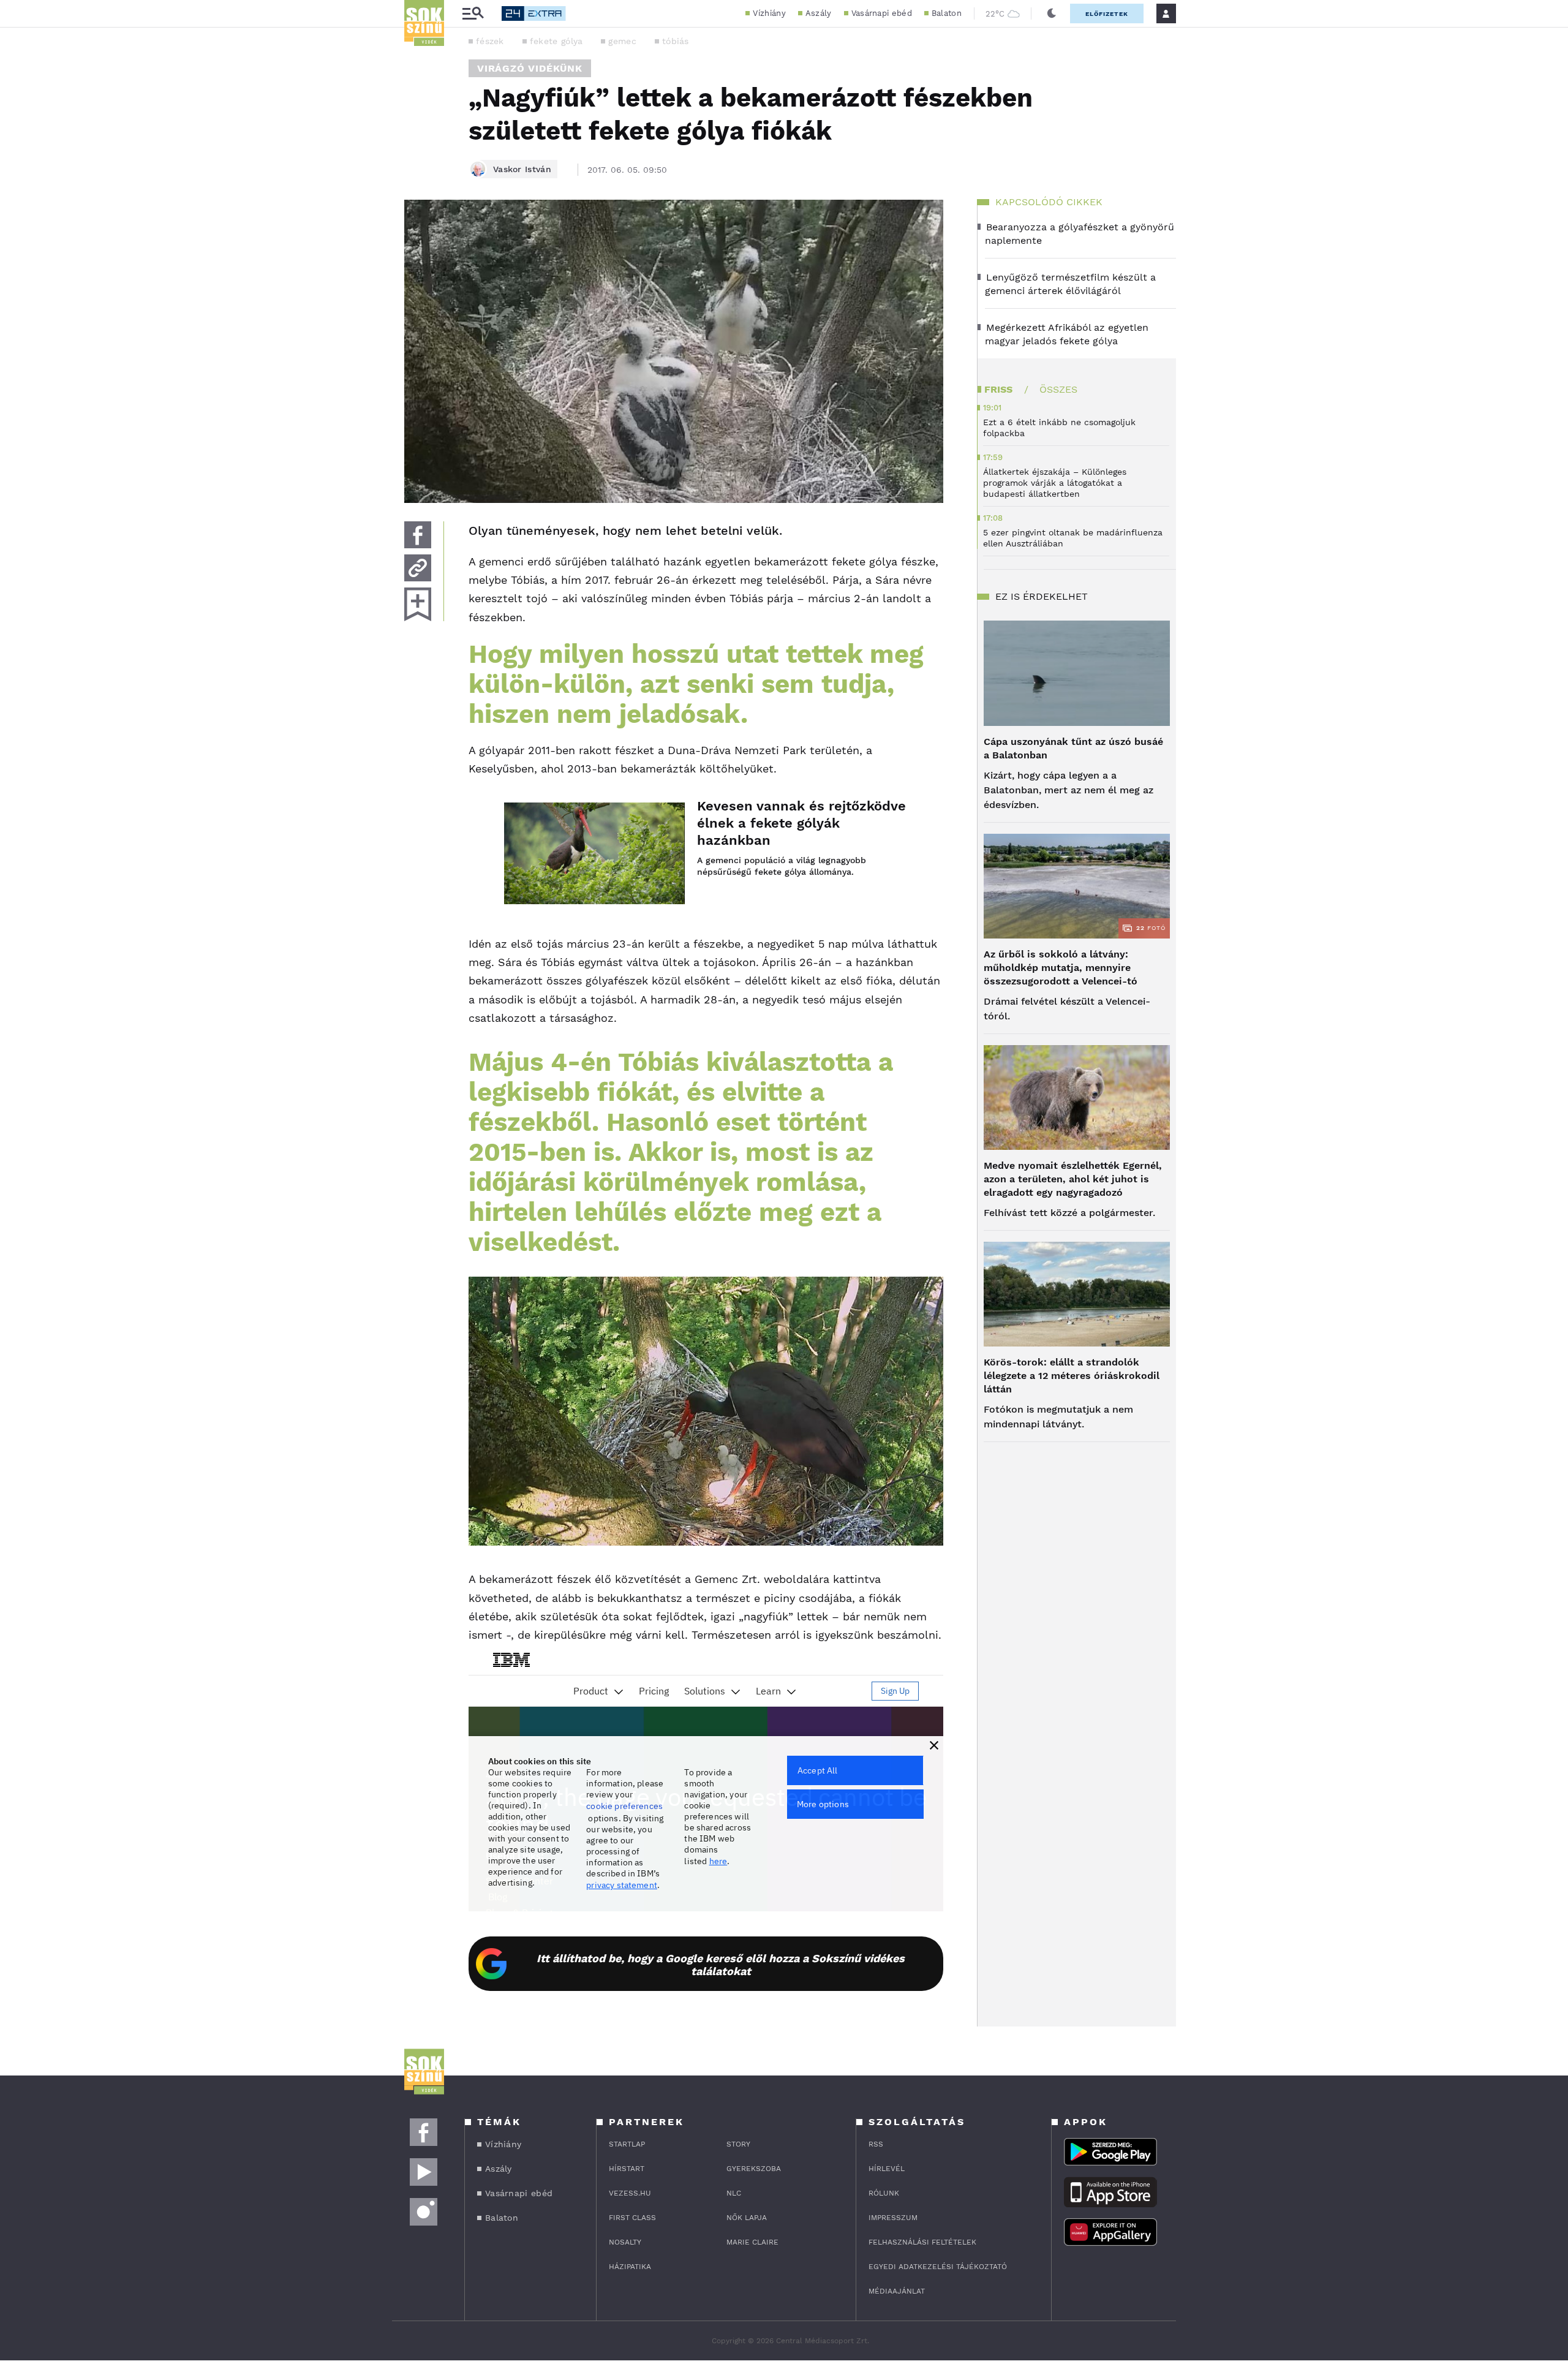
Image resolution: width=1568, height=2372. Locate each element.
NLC (734, 2193)
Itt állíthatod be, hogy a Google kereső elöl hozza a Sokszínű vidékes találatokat (721, 1965)
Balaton (947, 13)
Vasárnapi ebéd (882, 13)
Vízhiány (769, 13)
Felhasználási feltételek (922, 2242)
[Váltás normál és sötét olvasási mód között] (1052, 13)
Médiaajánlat (897, 2291)
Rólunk (884, 2193)
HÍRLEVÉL (887, 2169)
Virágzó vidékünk (530, 68)
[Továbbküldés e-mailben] (418, 568)
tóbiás (676, 41)
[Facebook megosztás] (418, 535)
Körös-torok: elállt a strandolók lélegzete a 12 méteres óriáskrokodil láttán (1072, 1376)
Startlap (627, 2144)
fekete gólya (556, 41)
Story (738, 2144)
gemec (622, 41)
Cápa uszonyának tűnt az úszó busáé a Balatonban (1073, 748)
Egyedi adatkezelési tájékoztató (938, 2267)
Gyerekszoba (754, 2169)
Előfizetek (1107, 14)
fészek (490, 41)
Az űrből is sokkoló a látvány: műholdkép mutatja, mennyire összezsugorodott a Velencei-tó (1061, 968)
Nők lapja (747, 2218)
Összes (1058, 389)
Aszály (819, 13)
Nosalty (625, 2242)
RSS (876, 2144)
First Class (632, 2218)
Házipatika (630, 2267)
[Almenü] (473, 14)
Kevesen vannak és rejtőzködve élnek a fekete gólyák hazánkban (801, 823)
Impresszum (893, 2218)
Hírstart (627, 2169)
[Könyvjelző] (418, 604)
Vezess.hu (630, 2193)
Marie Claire (752, 2242)
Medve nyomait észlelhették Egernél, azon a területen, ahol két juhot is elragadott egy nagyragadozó (1073, 1179)
